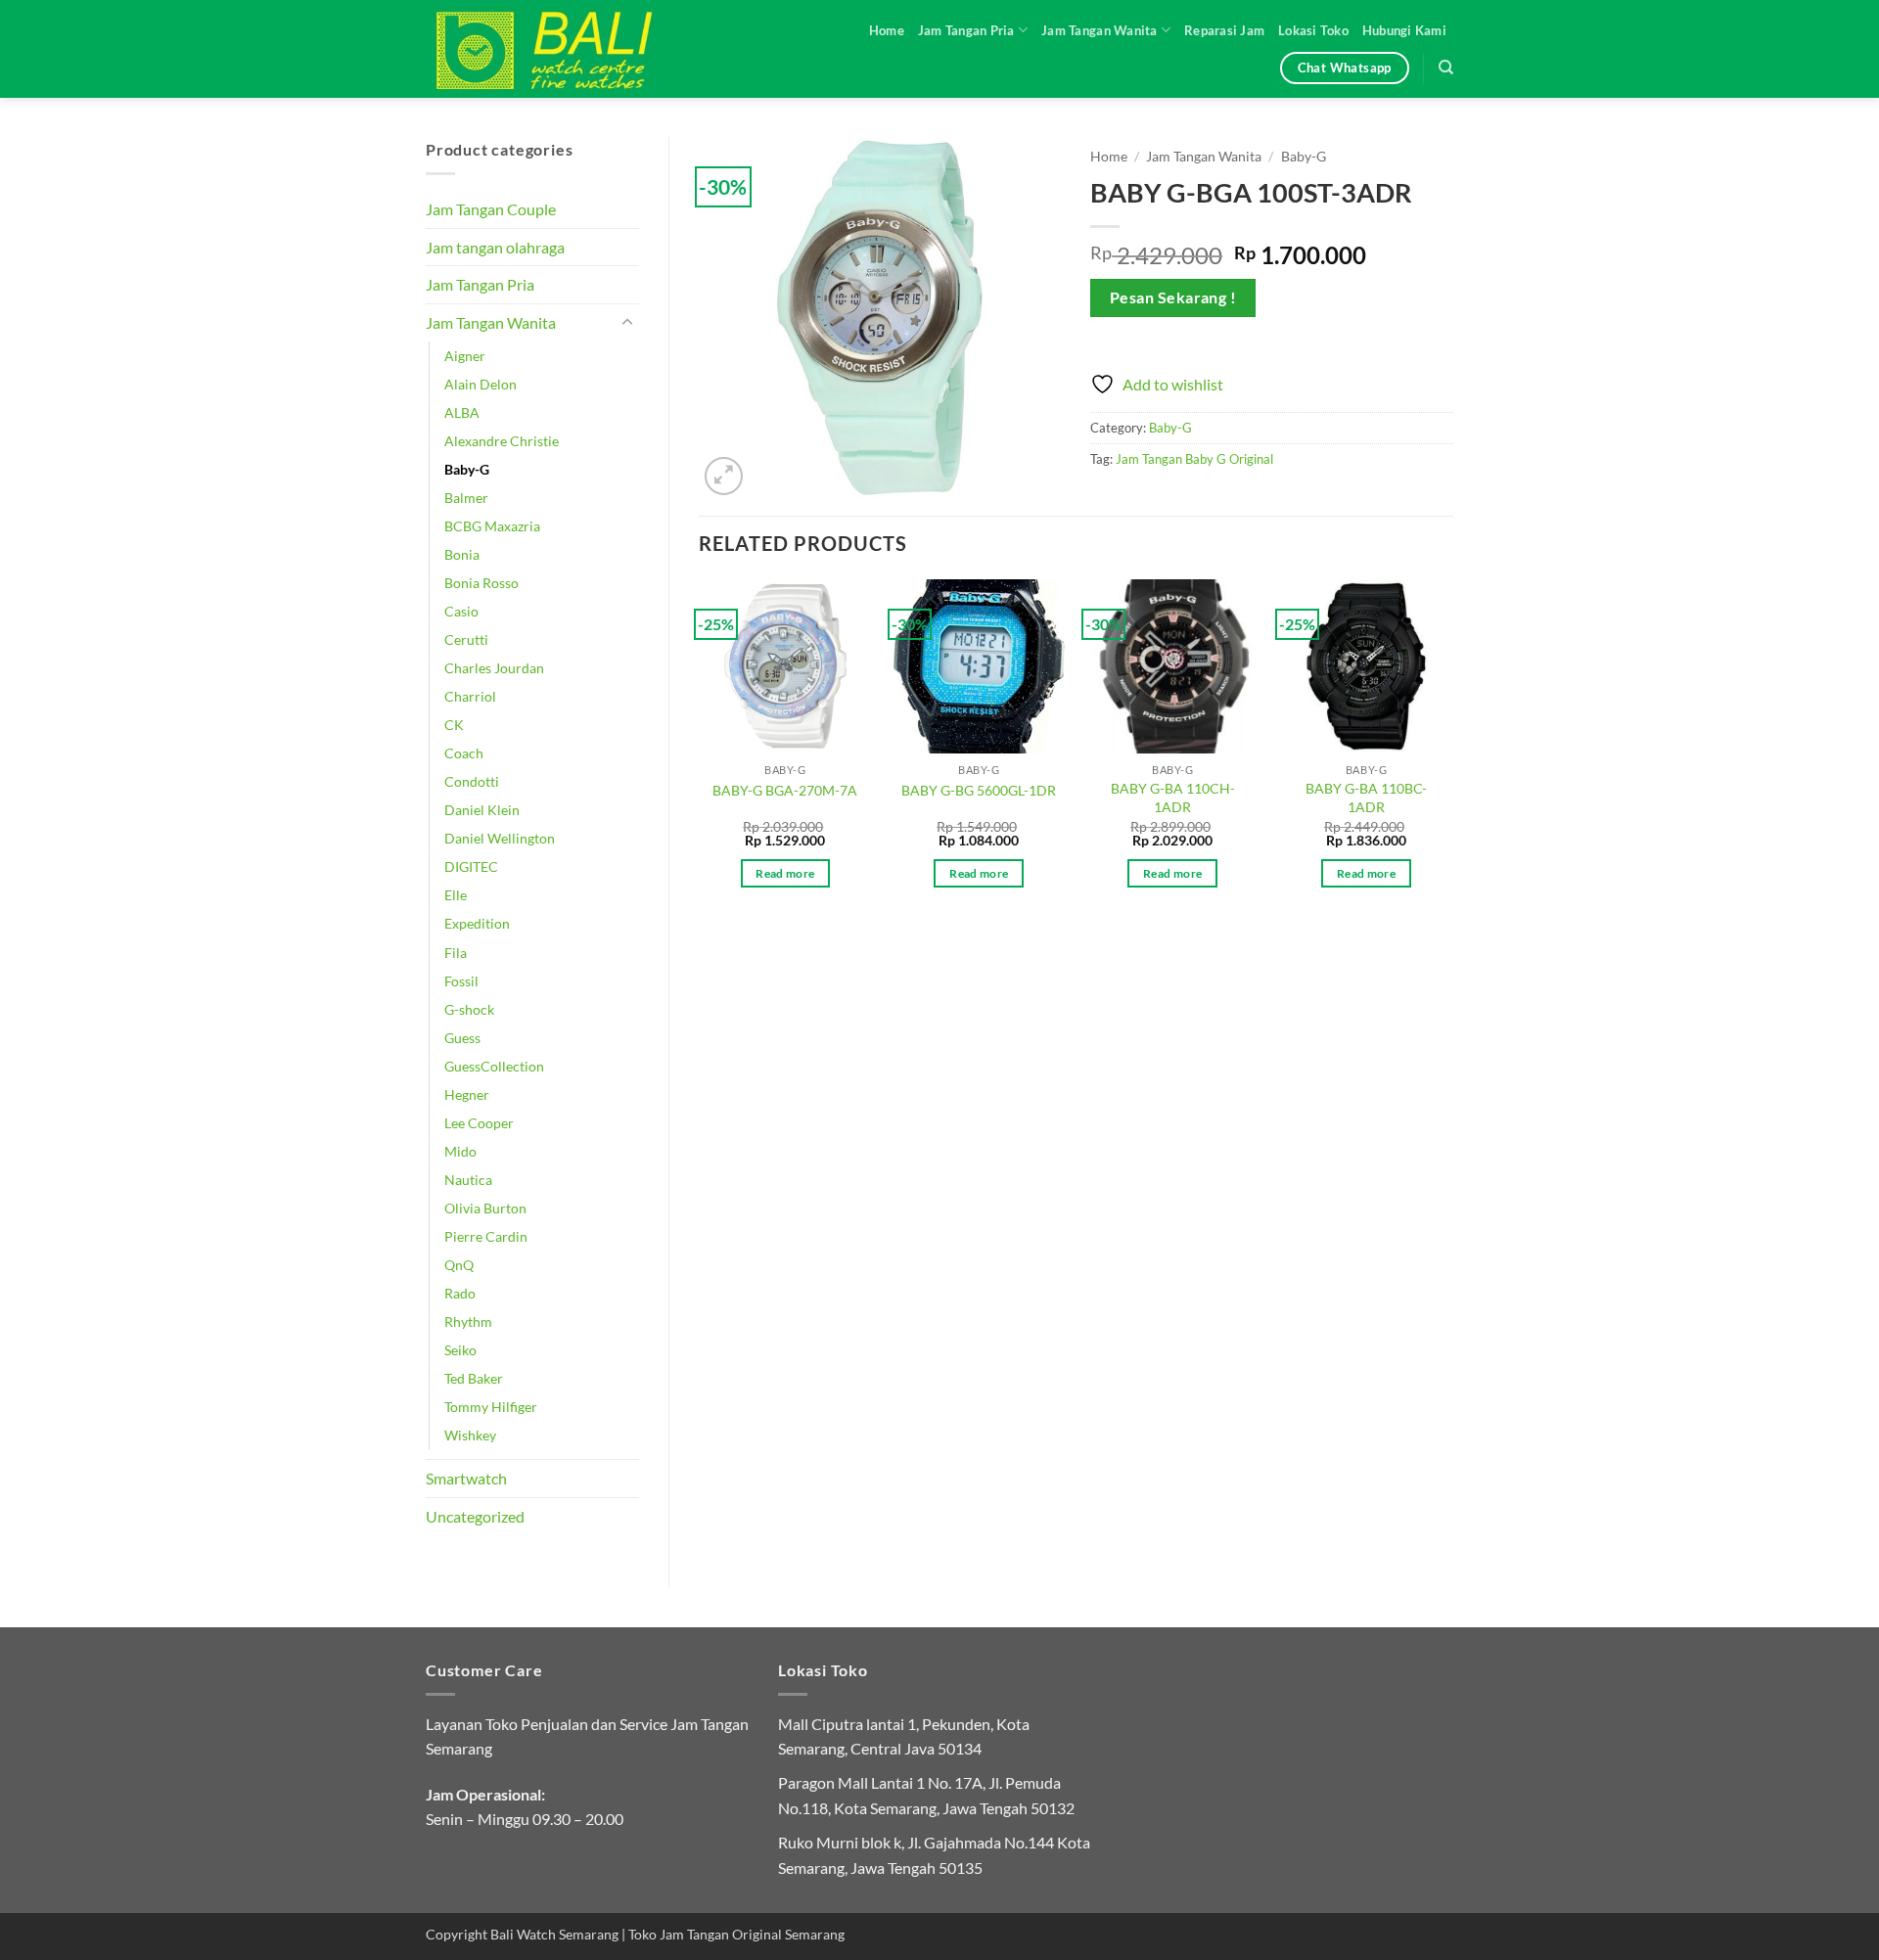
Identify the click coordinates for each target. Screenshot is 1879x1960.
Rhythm (468, 1322)
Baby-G (467, 469)
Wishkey (470, 1435)
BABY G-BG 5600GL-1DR (979, 790)
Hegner (467, 1094)
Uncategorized (475, 1516)
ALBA (462, 412)
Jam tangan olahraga (495, 247)
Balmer (466, 498)
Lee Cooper (479, 1123)
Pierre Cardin (486, 1236)
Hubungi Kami (1404, 30)
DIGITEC (471, 866)
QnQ (459, 1265)
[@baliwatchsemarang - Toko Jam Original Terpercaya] (563, 49)
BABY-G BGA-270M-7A (785, 790)
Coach (464, 753)
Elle (456, 895)
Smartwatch (466, 1478)
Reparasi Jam (1224, 30)
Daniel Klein (482, 810)
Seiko (460, 1350)
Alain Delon (481, 384)
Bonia (462, 554)
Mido (460, 1151)
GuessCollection (494, 1066)
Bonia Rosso (481, 583)
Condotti (472, 781)
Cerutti (466, 639)
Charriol (470, 696)
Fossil (461, 981)
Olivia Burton (485, 1208)
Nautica (468, 1180)
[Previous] (700, 751)
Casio (461, 611)
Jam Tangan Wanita (1099, 30)
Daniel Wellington (500, 838)
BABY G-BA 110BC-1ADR (1366, 798)
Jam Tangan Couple (491, 209)
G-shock (469, 1009)
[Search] (1446, 68)
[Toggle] (627, 323)
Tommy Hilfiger (491, 1407)
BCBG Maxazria (492, 526)
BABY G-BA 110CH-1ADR (1173, 798)
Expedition (477, 923)
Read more (785, 873)
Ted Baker (474, 1378)
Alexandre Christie (502, 441)
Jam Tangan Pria (966, 30)
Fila (456, 953)
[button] (724, 476)
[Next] (1452, 751)
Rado (460, 1293)
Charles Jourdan (494, 668)
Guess (462, 1038)
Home (887, 30)
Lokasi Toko (1313, 30)
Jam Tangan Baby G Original (1194, 459)
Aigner (465, 356)
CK (454, 725)
